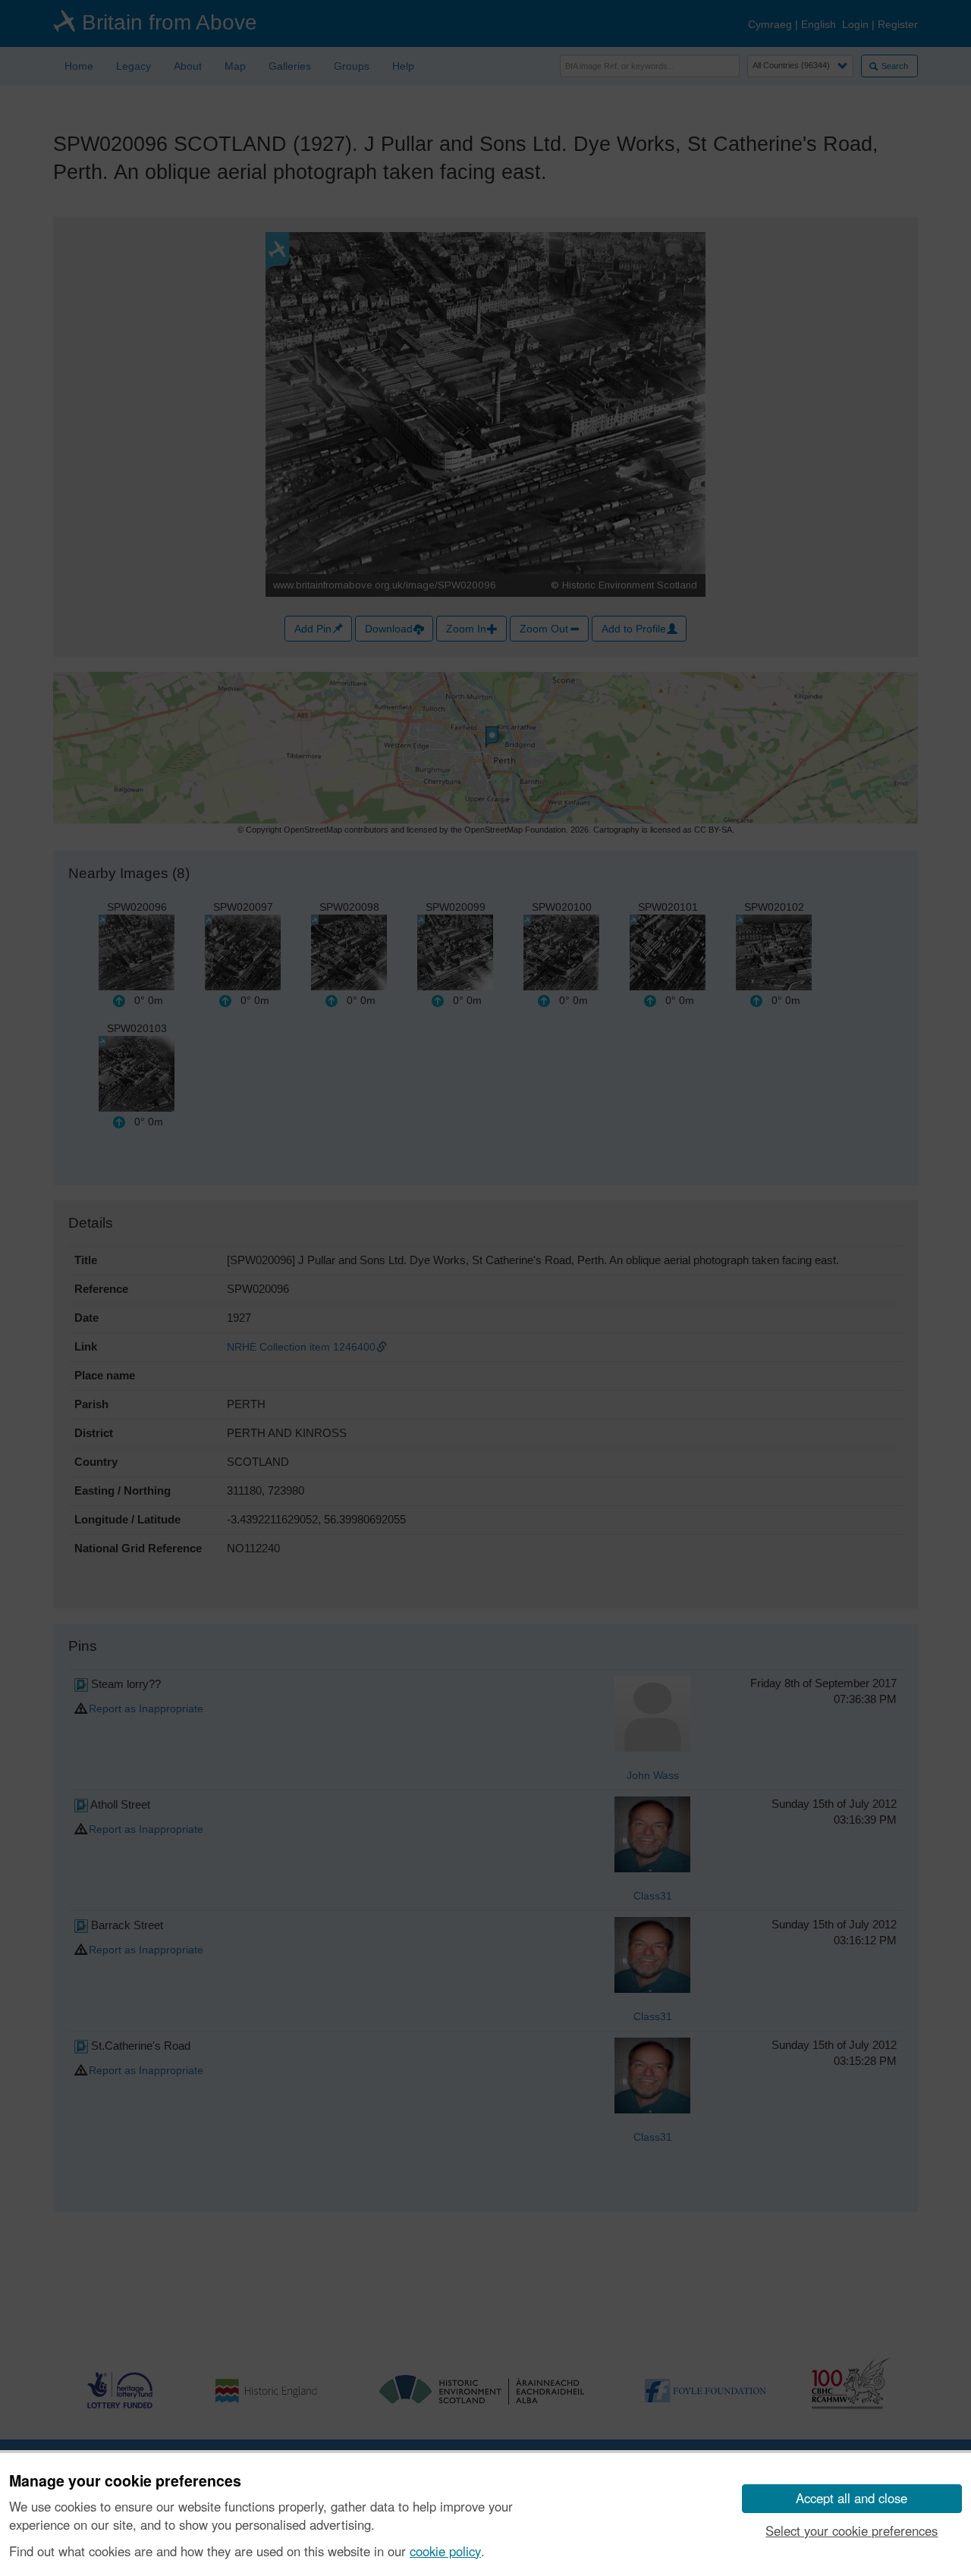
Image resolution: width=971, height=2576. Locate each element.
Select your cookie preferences (852, 2531)
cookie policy (445, 2551)
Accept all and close (852, 2498)
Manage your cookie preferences (125, 2481)
